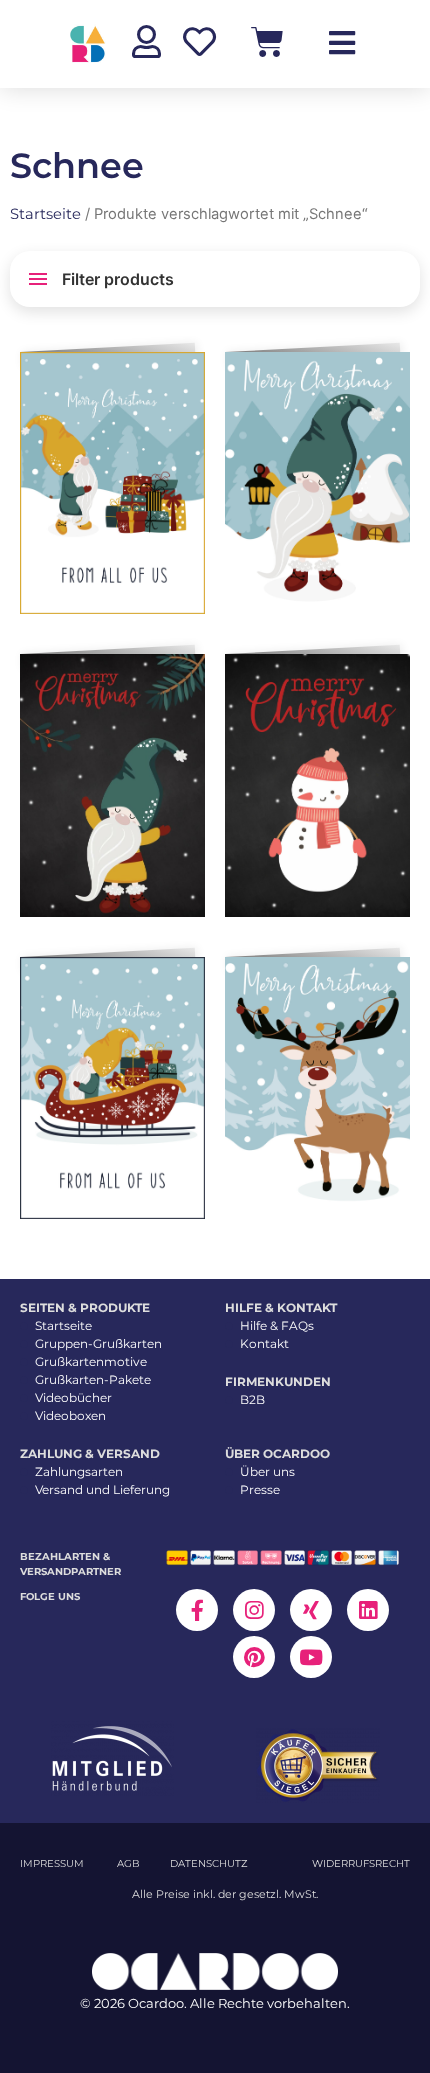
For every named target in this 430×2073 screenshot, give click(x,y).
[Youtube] (311, 1657)
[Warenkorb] (267, 41)
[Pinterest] (254, 1657)
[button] (186, 375)
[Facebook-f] (197, 1610)
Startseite (45, 214)
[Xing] (311, 1610)
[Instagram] (254, 1610)
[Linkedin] (368, 1610)
